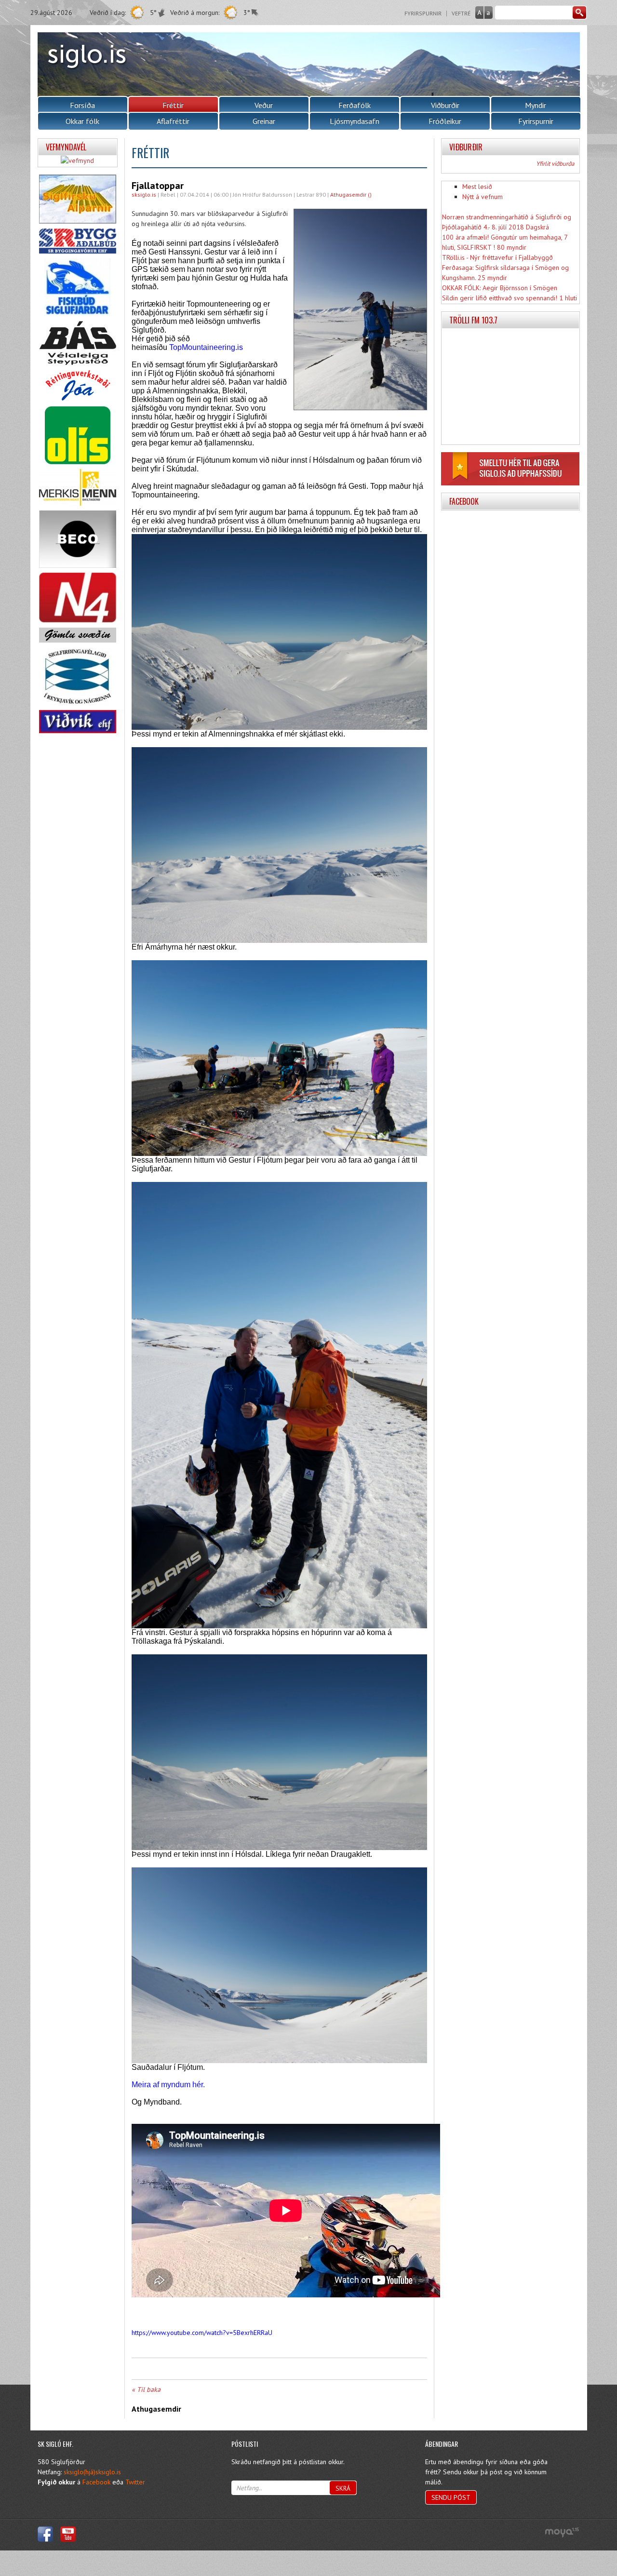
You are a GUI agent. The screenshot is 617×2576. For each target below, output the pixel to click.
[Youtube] (68, 2534)
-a (489, 13)
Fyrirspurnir (423, 13)
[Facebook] (45, 2534)
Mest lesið (477, 187)
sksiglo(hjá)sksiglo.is (92, 2472)
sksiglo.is (144, 195)
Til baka (149, 2389)
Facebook (96, 2482)
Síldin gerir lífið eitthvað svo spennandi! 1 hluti (510, 298)
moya (562, 2532)
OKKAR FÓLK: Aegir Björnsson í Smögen (500, 288)
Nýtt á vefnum (483, 197)
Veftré (461, 13)
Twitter (135, 2482)
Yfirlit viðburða (555, 164)
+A (479, 13)
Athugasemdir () (351, 195)
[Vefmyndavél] (77, 161)
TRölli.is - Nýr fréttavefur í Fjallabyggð (497, 257)
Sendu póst (451, 2497)
